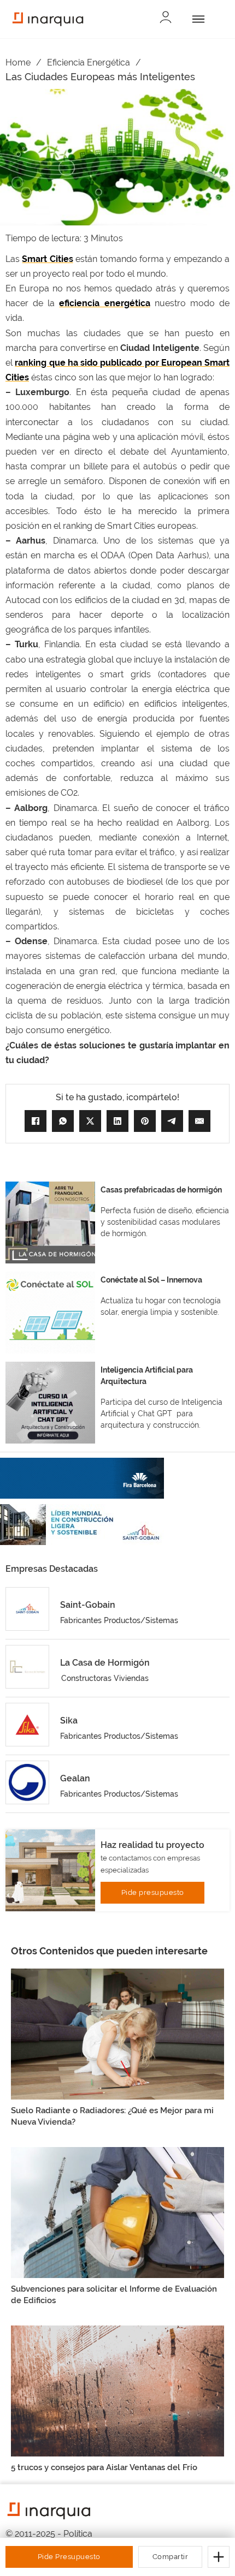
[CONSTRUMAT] (82, 1478)
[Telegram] (172, 1121)
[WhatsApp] (63, 1121)
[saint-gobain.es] (82, 1525)
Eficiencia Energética (89, 62)
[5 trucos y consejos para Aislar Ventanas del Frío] (117, 2391)
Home (18, 62)
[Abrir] (196, 19)
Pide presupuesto (153, 1892)
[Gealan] (27, 1782)
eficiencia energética (104, 303)
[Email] (199, 1121)
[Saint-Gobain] (27, 1609)
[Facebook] (36, 1121)
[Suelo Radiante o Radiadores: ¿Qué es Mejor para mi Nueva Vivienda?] (117, 2034)
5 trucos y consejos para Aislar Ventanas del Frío (104, 2467)
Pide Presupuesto (69, 2557)
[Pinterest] (145, 1121)
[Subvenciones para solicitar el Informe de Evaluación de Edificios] (117, 2212)
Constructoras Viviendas (105, 1678)
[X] (90, 1121)
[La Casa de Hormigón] (27, 1667)
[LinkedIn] (117, 1121)
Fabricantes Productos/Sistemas (119, 1620)
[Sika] (27, 1725)
